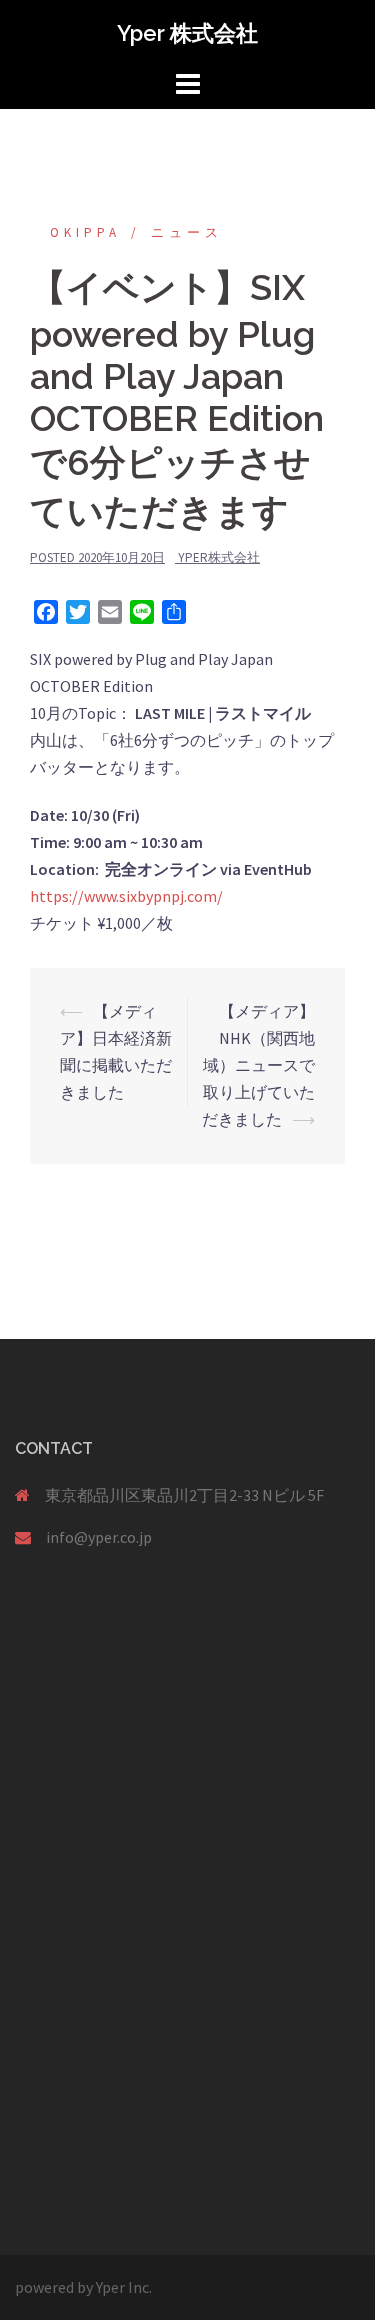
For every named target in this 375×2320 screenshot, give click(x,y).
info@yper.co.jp (99, 1537)
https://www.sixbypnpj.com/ (126, 896)
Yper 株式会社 (187, 33)
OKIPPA (85, 232)
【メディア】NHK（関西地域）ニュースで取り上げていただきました (258, 1065)
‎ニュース (187, 232)
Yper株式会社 (219, 557)
